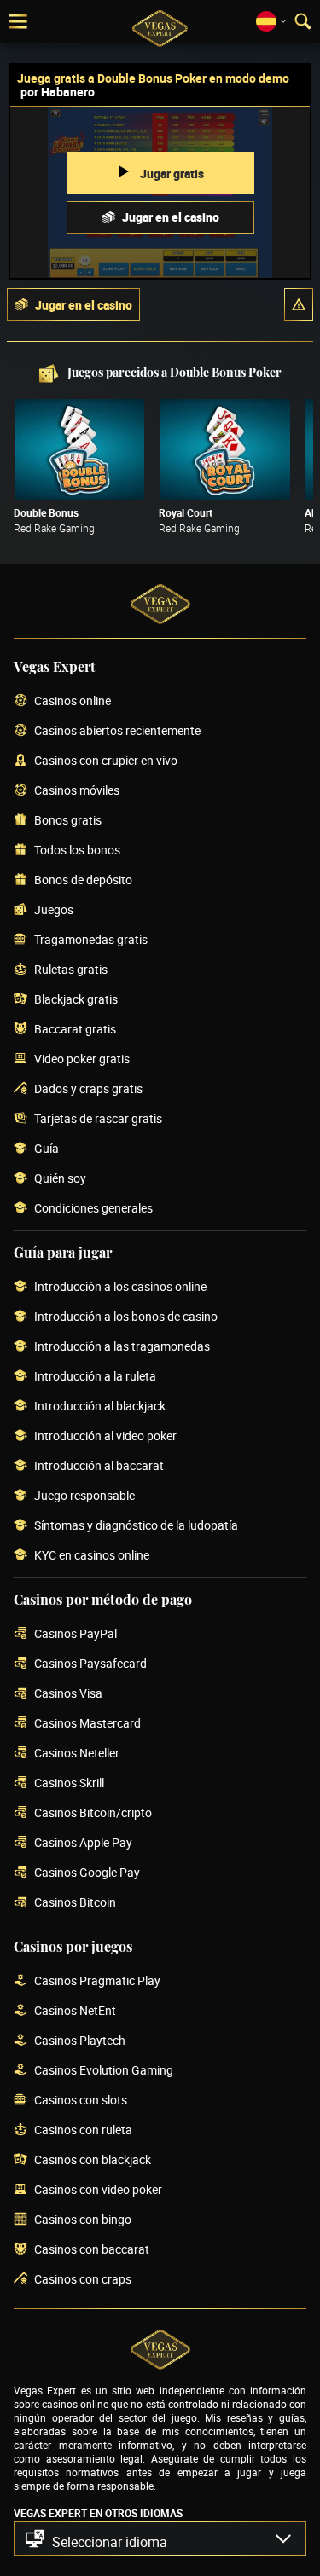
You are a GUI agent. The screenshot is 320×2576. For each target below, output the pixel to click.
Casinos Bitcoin (75, 1903)
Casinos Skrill (69, 1783)
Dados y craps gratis (88, 1089)
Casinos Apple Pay (83, 1843)
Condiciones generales (93, 1209)
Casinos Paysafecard (90, 1664)
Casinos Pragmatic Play (97, 1981)
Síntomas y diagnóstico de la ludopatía (136, 1526)
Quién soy (60, 1179)
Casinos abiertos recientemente (117, 731)
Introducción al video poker (105, 1436)
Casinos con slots (81, 2101)
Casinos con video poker (98, 2190)
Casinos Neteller (77, 1754)
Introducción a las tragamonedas (122, 1347)
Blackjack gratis (76, 1000)
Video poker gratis (82, 1059)
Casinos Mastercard (87, 1724)
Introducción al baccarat (99, 1466)
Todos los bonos (77, 851)
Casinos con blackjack (93, 2160)
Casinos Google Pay (87, 1873)
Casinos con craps (83, 2280)
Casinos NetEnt (75, 2011)
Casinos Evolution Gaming (104, 2071)
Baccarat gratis (75, 1030)
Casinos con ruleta (83, 2130)
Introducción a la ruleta (95, 1377)
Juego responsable (84, 1496)
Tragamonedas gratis (91, 940)
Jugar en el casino (171, 217)
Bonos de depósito (83, 880)
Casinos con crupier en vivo (106, 761)
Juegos (54, 910)
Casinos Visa (68, 1694)
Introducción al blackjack (100, 1407)
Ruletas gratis (71, 970)
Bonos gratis (68, 821)
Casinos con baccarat (92, 2250)
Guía (47, 1149)
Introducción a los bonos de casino (126, 1317)
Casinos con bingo (83, 2220)
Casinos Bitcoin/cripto (93, 1813)
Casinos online (73, 701)
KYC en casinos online (92, 1556)
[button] (299, 304)
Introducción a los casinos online (120, 1287)
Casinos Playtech (80, 2041)
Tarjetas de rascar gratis (98, 1119)
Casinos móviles (77, 791)
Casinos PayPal (76, 1634)
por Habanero (58, 92)
